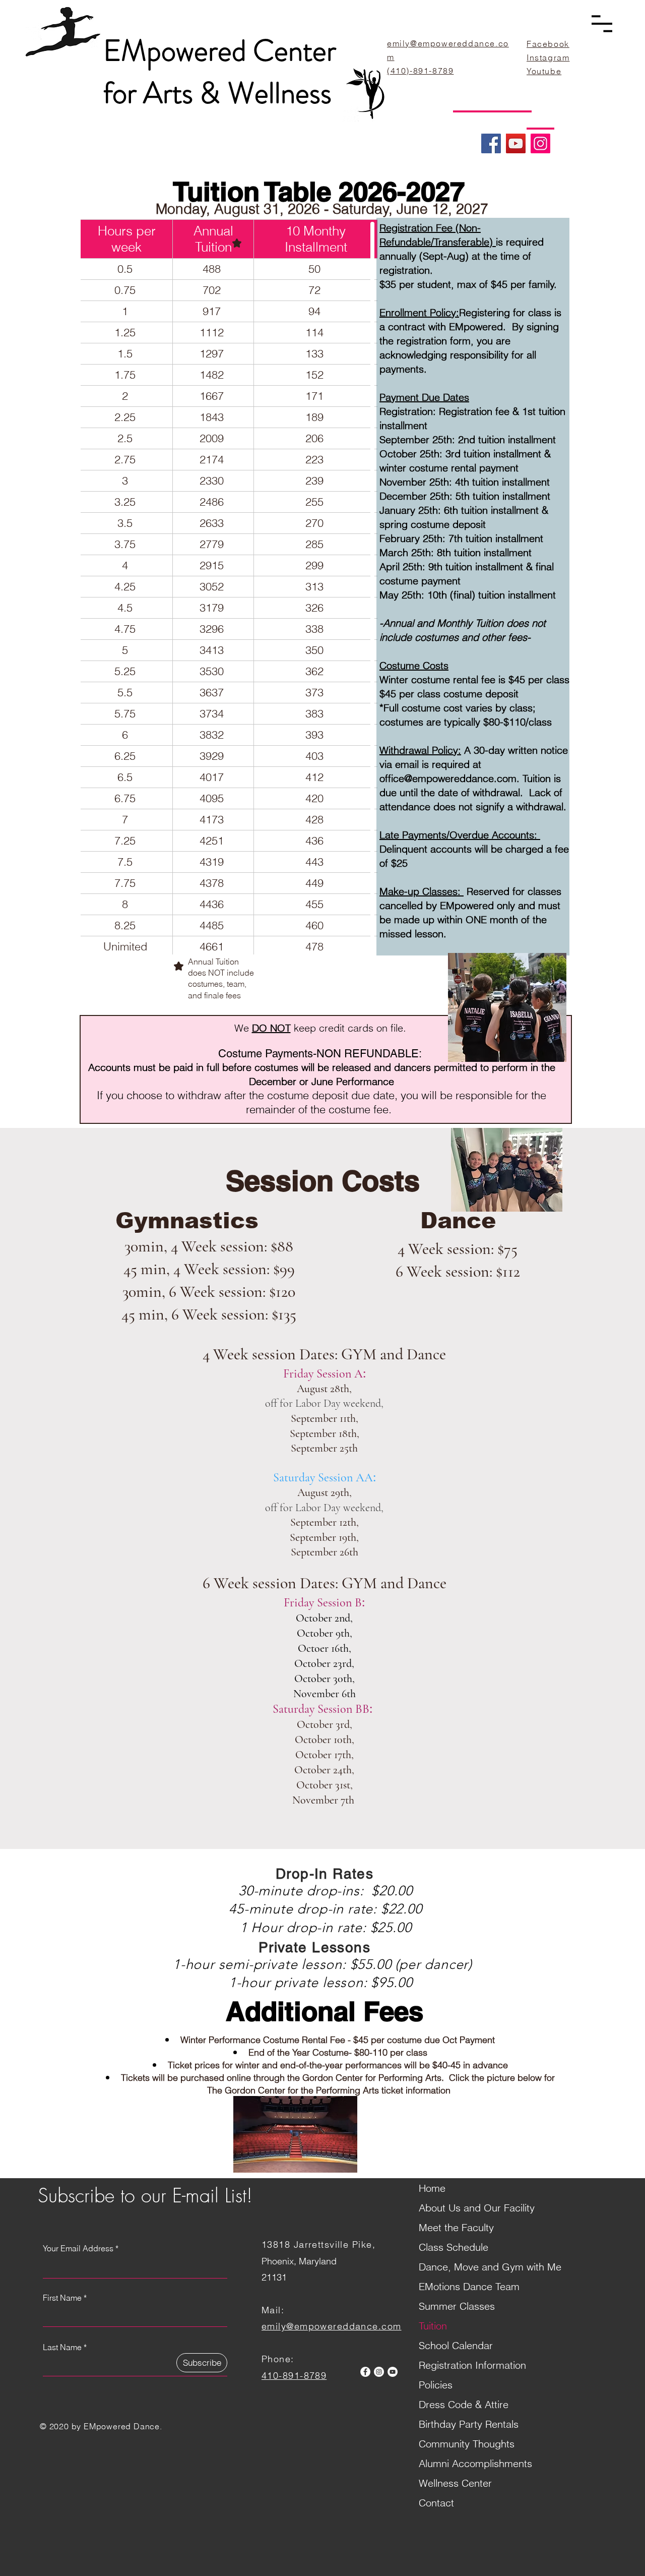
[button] (602, 24)
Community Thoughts (467, 2444)
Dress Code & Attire (464, 2404)
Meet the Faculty (456, 2227)
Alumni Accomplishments (475, 2463)
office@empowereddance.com (448, 778)
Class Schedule (454, 2247)
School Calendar (456, 2345)
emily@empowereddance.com (332, 2326)
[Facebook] (491, 143)
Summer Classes (457, 2306)
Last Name (62, 2347)
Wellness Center (455, 2483)
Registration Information (472, 2365)
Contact (436, 2503)
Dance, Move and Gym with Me (490, 2267)
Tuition (433, 2326)
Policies (436, 2385)
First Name (62, 2298)
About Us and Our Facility (477, 2208)
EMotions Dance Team (469, 2286)
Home (432, 2188)
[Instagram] (540, 143)
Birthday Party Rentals (469, 2424)
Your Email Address (78, 2248)
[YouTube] (516, 143)
